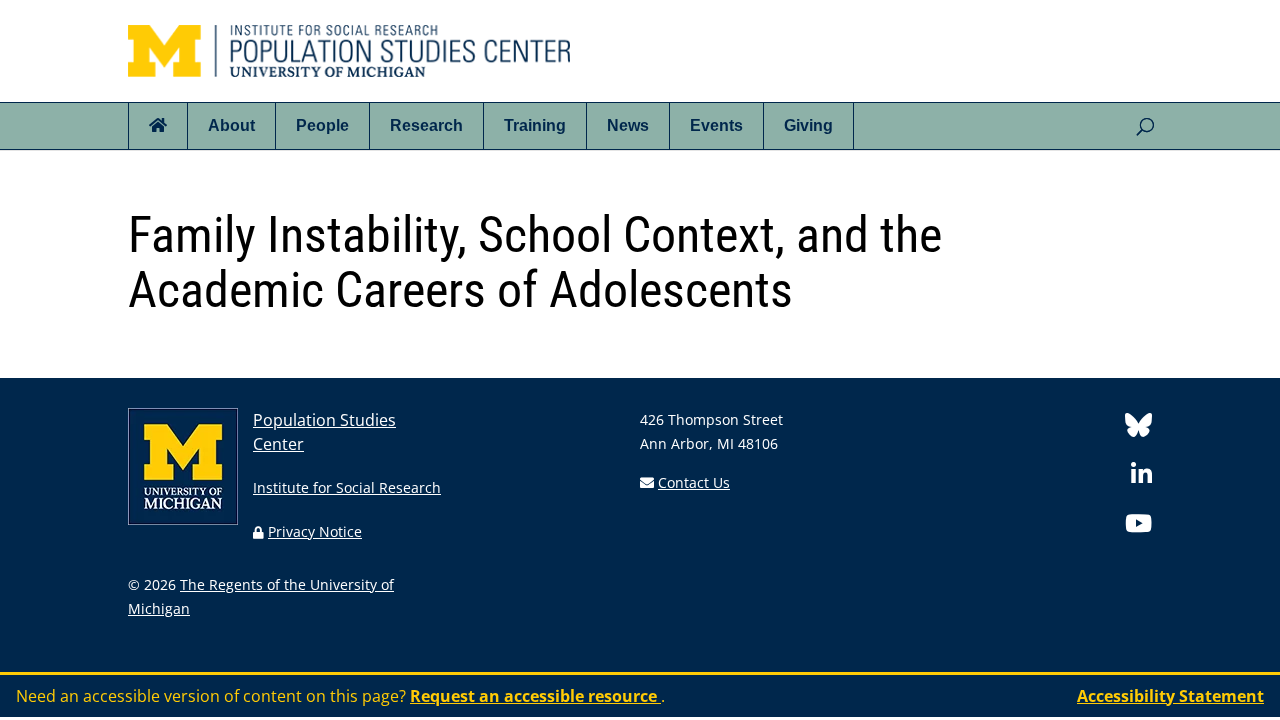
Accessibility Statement (1170, 696)
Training (535, 125)
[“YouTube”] (1138, 526)
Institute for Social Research (347, 487)
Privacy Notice (315, 531)
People (322, 125)
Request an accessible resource (535, 696)
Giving (808, 125)
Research (426, 125)
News (628, 125)
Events (716, 125)
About (231, 125)
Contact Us (694, 482)
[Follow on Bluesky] (1138, 428)
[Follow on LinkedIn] (1141, 477)
